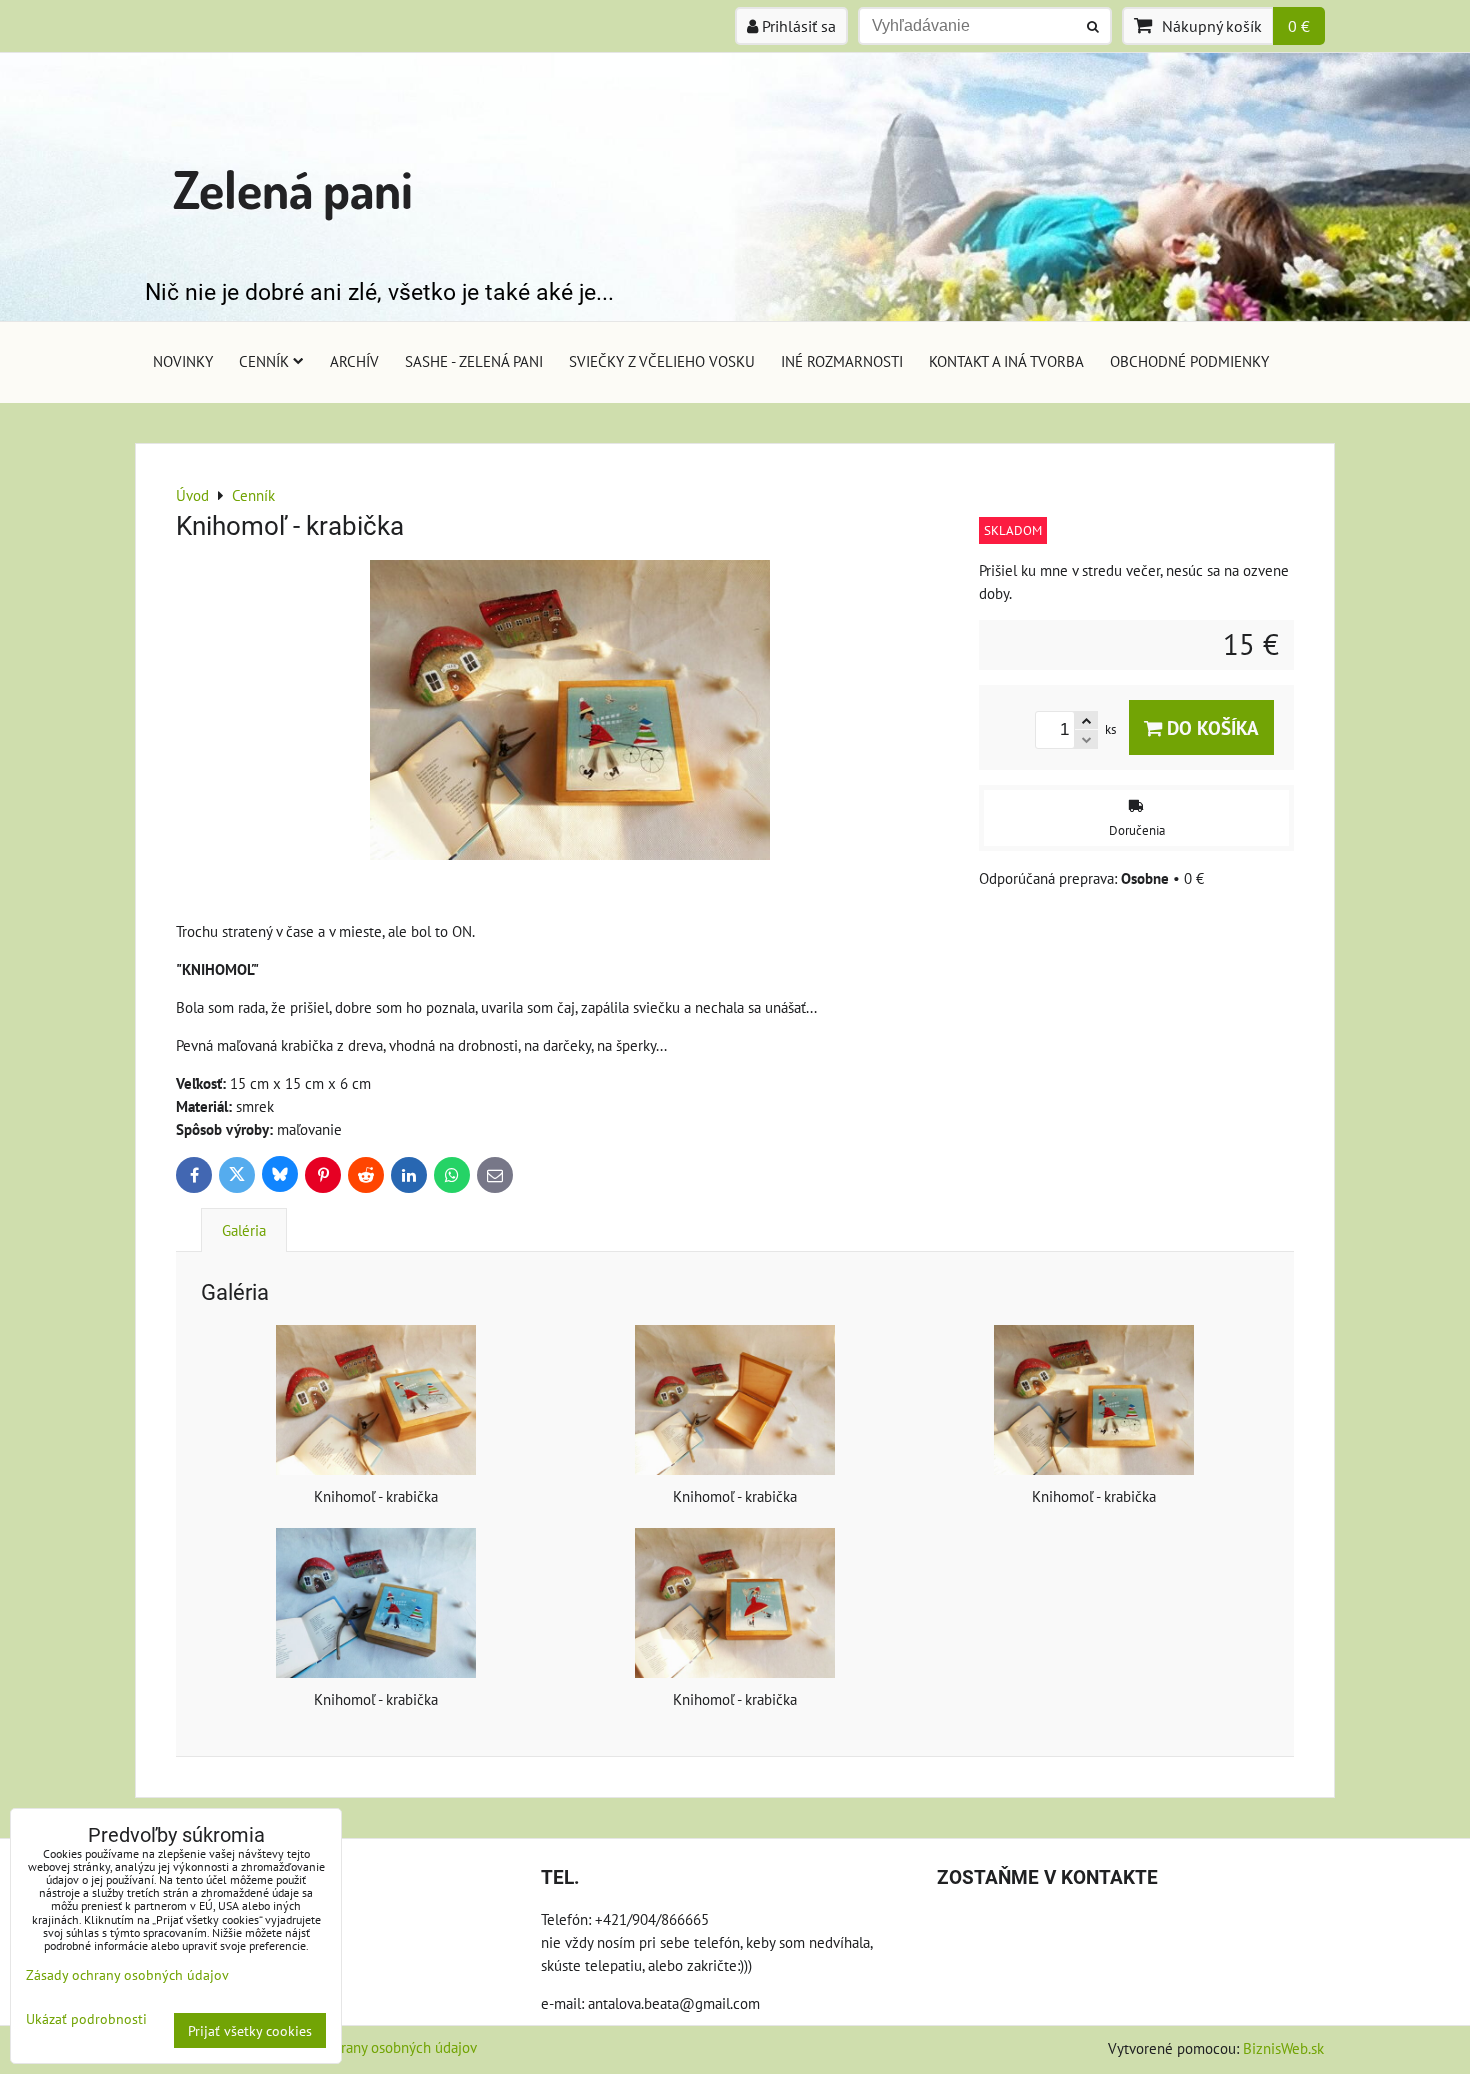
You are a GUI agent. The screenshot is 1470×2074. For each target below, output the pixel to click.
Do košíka (1210, 727)
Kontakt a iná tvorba (1006, 361)
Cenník (264, 361)
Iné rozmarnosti (842, 361)
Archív (354, 361)
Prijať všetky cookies (250, 2030)
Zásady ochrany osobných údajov (374, 2047)
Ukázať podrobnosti (86, 2019)
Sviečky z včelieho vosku (662, 361)
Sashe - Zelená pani (474, 361)
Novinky (183, 361)
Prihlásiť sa (797, 26)
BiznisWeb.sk (1283, 2048)
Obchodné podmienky (1189, 361)
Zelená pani (293, 188)
